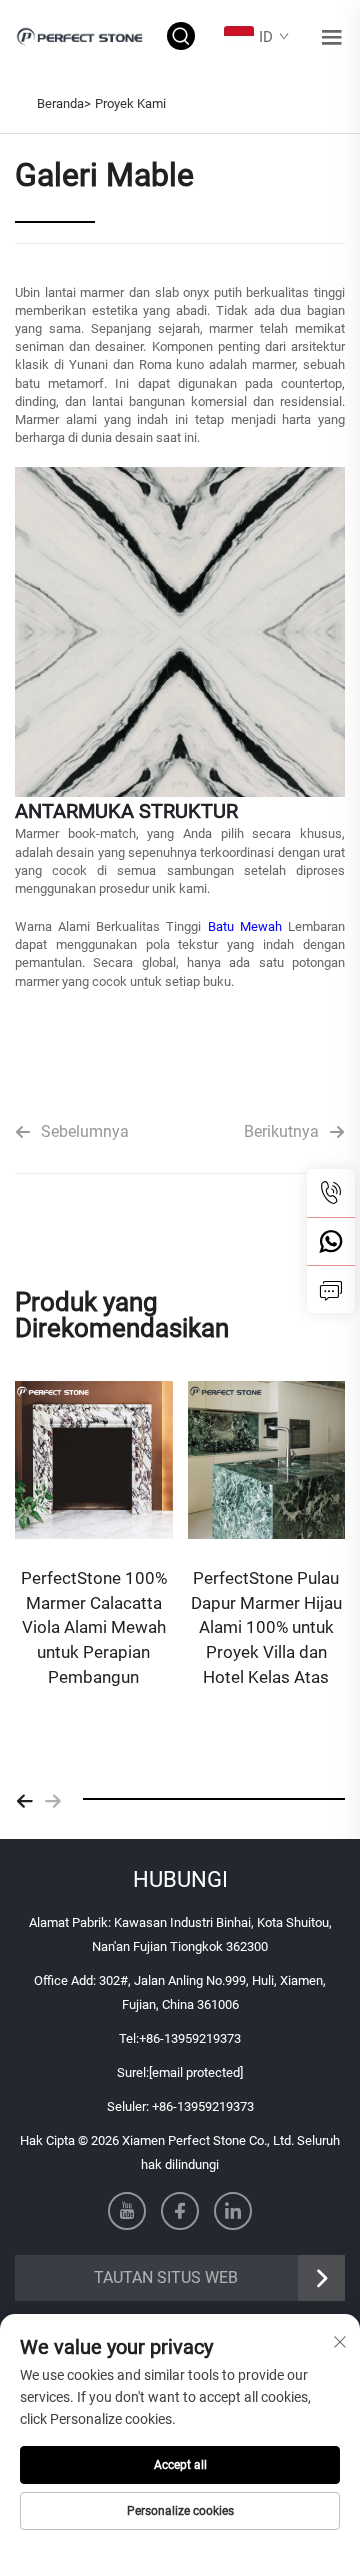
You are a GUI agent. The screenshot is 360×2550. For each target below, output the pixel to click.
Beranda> (64, 103)
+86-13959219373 (190, 2038)
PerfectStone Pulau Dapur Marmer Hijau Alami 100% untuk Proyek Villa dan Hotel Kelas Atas (266, 1627)
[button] (25, 1799)
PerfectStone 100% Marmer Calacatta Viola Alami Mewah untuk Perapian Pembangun (94, 1627)
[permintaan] (331, 1289)
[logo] (81, 35)
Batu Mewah (248, 926)
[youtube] (127, 2211)
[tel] (331, 1193)
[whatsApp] (331, 1241)
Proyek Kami (130, 103)
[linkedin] (233, 2211)
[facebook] (180, 2211)
